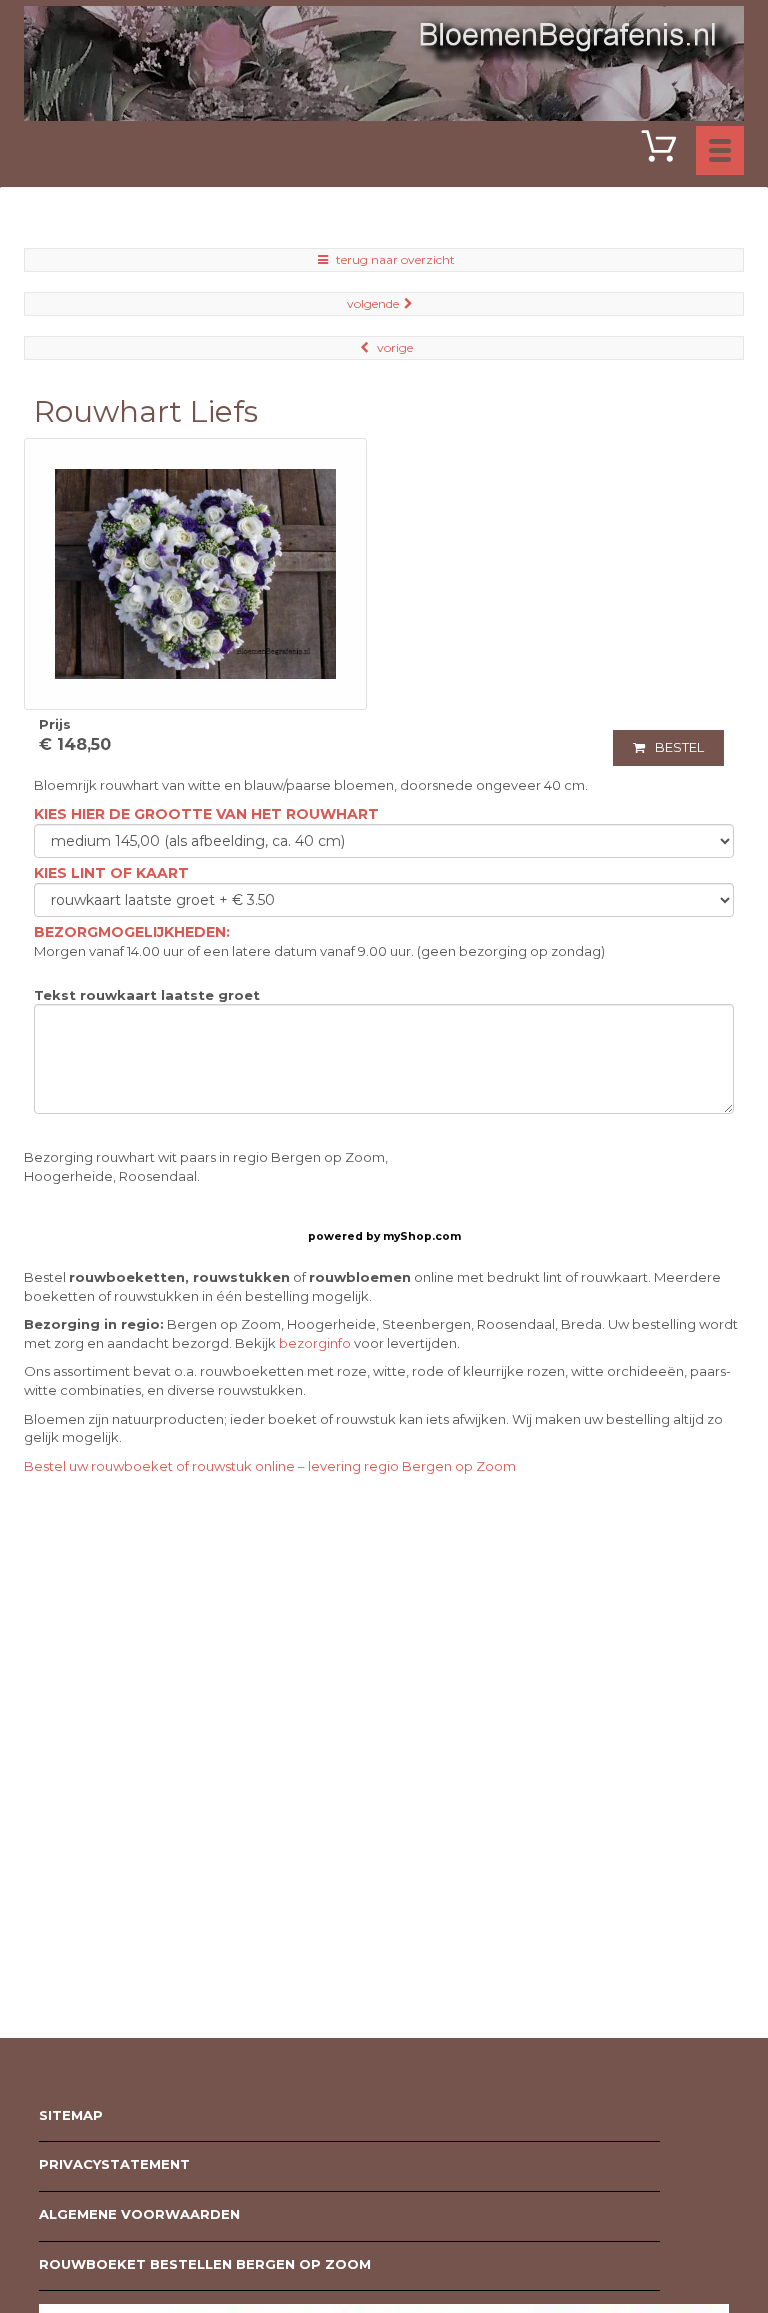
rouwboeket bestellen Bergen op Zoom (205, 2264)
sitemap (71, 2115)
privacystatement (114, 2164)
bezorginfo (315, 1343)
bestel (679, 747)
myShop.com (422, 1236)
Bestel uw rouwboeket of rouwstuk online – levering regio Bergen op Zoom (270, 1466)
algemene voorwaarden (139, 2214)
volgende (373, 303)
